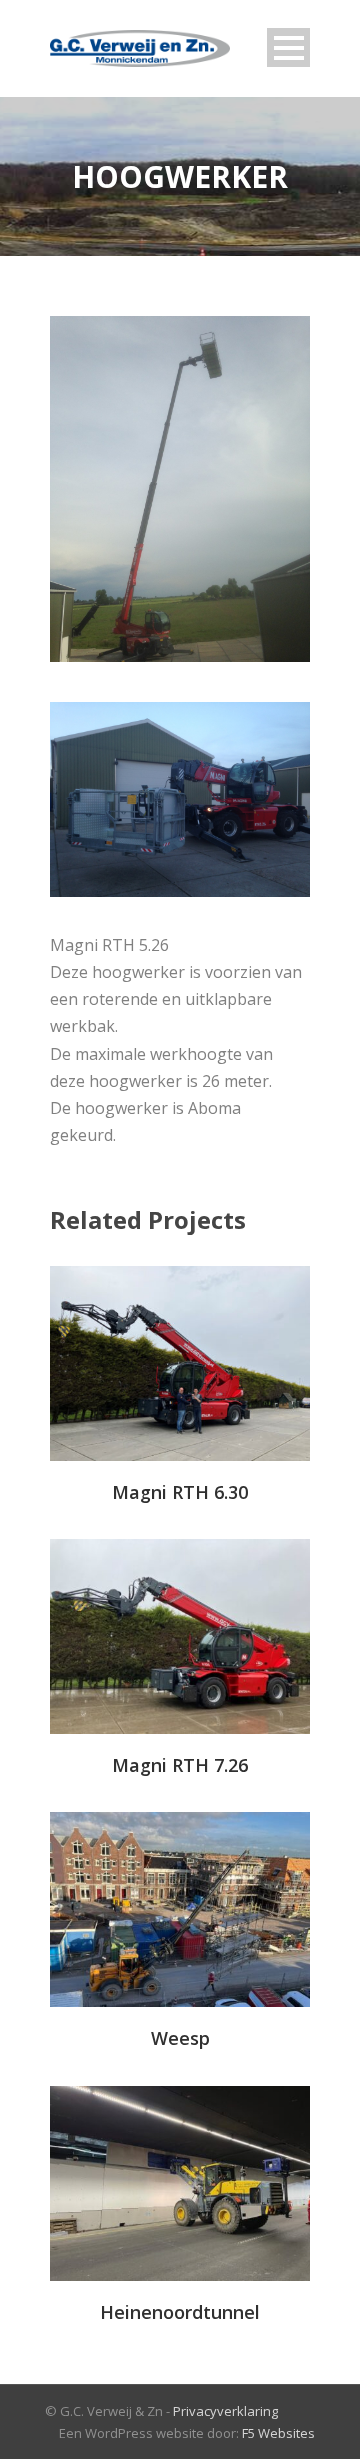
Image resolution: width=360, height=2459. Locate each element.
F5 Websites (278, 2433)
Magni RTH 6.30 (180, 1492)
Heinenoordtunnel (180, 2312)
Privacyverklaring (225, 2411)
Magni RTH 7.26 (180, 1765)
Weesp (180, 2038)
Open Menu (288, 47)
